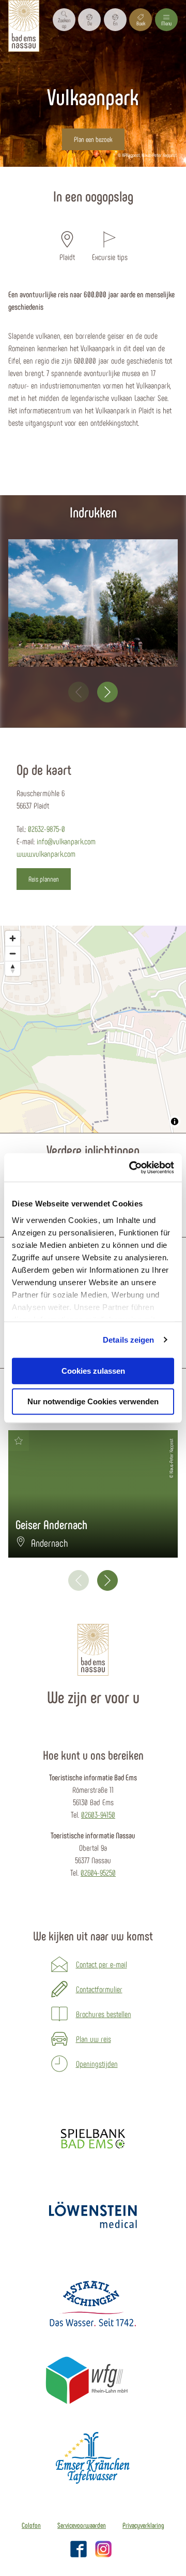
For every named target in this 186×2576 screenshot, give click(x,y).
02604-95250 (98, 1872)
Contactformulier (99, 1989)
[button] (89, 20)
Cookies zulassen (93, 1371)
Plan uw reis (94, 2039)
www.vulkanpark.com (46, 853)
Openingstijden (97, 2063)
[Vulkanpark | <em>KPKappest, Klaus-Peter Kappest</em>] (93, 603)
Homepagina (63, 173)
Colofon (31, 2525)
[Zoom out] (13, 953)
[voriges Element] (79, 692)
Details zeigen (128, 1340)
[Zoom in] (13, 938)
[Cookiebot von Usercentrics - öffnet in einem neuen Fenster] (131, 1168)
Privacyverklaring (143, 2525)
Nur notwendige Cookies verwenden (93, 1401)
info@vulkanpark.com (66, 841)
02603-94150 (98, 1814)
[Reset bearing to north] (13, 968)
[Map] (93, 1029)
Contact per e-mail (102, 1964)
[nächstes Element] (107, 692)
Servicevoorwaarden (82, 2525)
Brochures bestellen (104, 2014)
